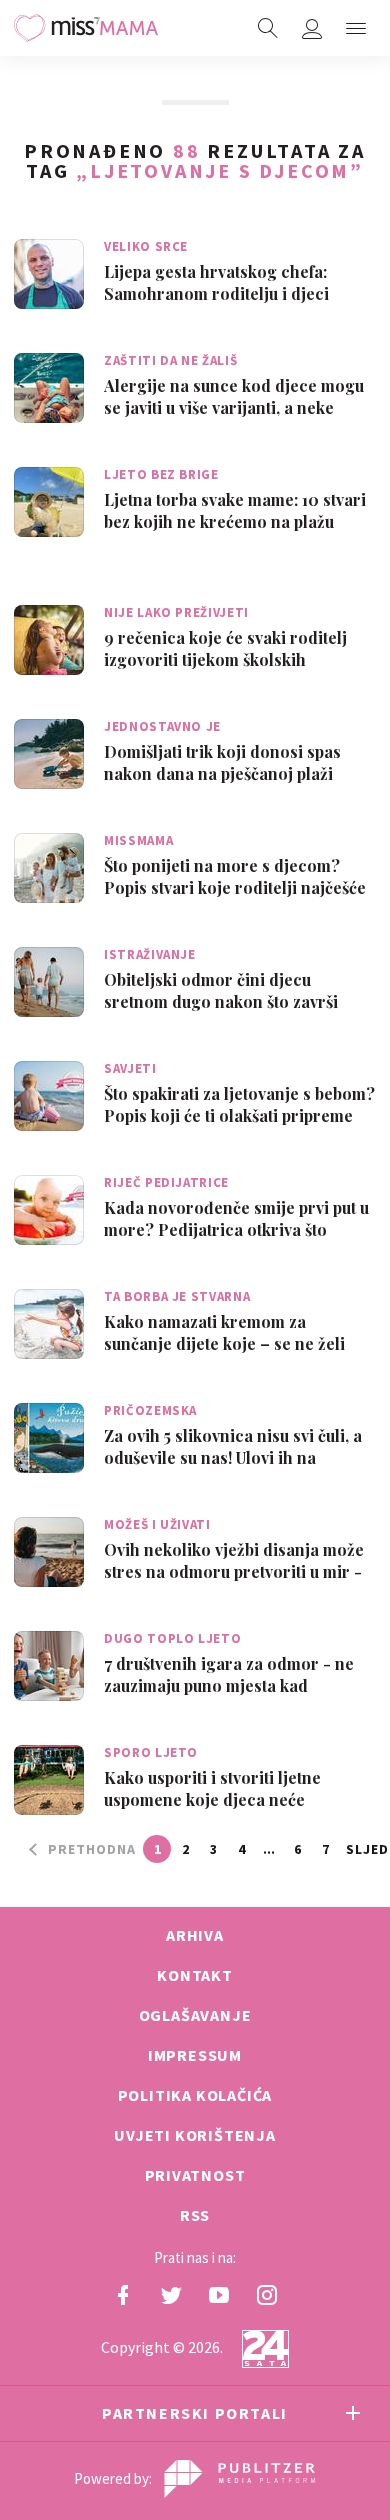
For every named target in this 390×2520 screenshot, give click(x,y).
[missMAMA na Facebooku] (123, 2295)
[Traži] (268, 28)
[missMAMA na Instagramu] (267, 2295)
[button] (356, 28)
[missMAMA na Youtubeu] (219, 2295)
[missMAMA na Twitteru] (171, 2295)
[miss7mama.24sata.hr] (86, 28)
